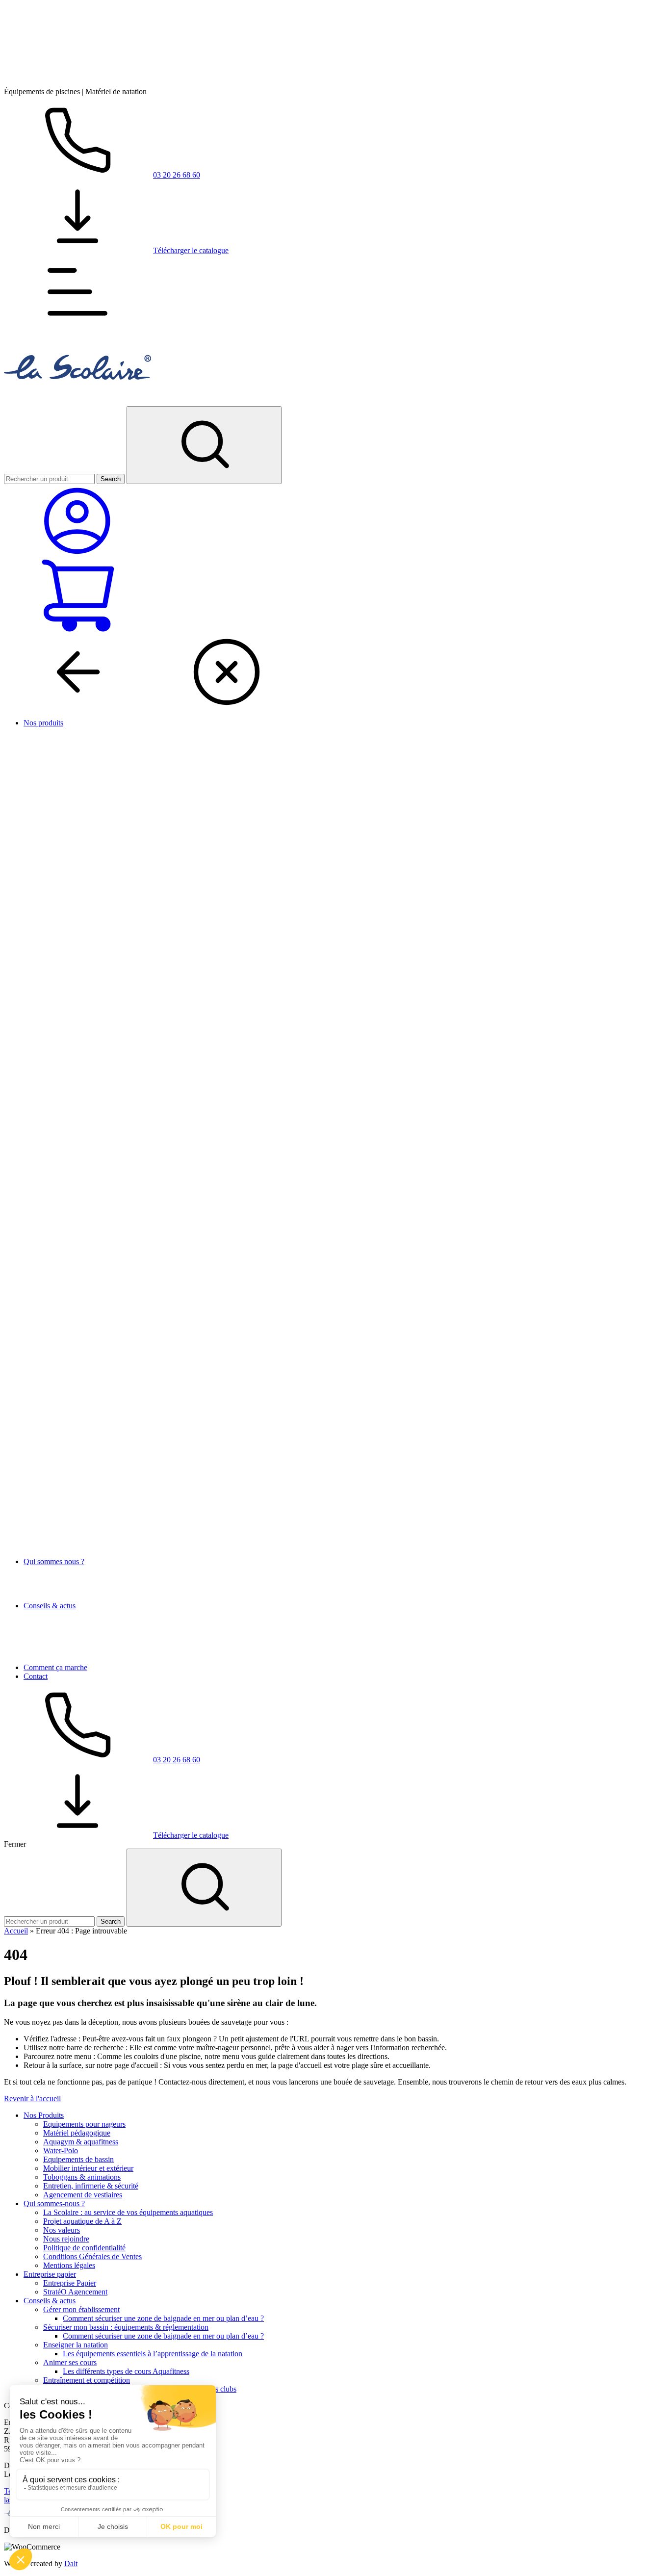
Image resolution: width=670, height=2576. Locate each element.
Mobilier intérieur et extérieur (88, 2168)
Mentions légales (69, 2265)
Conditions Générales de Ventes (92, 2256)
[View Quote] (77, 631)
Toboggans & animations (82, 2177)
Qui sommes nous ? (54, 1561)
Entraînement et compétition (87, 2380)
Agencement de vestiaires (83, 2195)
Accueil (16, 1931)
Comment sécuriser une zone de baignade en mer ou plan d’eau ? (163, 2318)
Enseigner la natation (76, 2345)
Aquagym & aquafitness (81, 2142)
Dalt (71, 2563)
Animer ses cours (70, 2362)
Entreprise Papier (70, 2283)
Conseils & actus (50, 1606)
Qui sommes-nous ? (54, 2203)
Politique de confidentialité (84, 2248)
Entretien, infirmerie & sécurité (91, 2186)
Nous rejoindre (66, 2239)
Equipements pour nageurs (84, 2124)
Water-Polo (61, 2151)
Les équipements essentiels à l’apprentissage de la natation (153, 2354)
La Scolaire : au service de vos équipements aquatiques (128, 2212)
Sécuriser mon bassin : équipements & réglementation (126, 2327)
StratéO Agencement (75, 2292)
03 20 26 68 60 (177, 175)
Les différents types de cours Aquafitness (126, 2371)
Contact (36, 1676)
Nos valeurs (62, 2230)
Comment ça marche (55, 1667)
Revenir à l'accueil (32, 2099)
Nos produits (43, 723)
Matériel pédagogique (77, 2133)
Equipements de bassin (78, 2159)
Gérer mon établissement (81, 2309)
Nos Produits (44, 2115)
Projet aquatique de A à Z (82, 2221)
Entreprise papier (50, 2274)
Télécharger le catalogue (191, 250)
